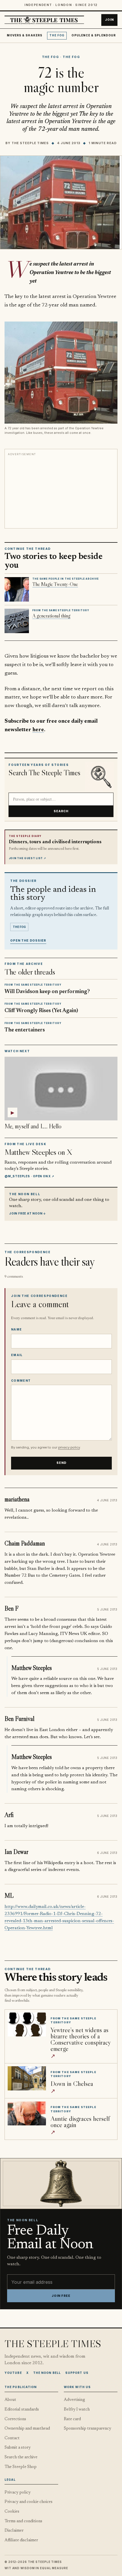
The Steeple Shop (21, 2467)
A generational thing (51, 616)
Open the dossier (28, 941)
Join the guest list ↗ (28, 858)
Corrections (15, 2419)
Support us (77, 2373)
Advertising (74, 2400)
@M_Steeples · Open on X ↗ (29, 1176)
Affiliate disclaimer (21, 2540)
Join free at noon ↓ (28, 1213)
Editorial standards (22, 2410)
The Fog (57, 35)
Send (62, 1463)
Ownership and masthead (27, 2429)
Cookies (12, 2512)
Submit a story (18, 2448)
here (38, 730)
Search (61, 811)
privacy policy (69, 1447)
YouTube (13, 2373)
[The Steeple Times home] (44, 20)
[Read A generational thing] (17, 621)
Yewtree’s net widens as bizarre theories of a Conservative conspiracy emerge (81, 2039)
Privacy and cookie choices (29, 2502)
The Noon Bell (47, 2373)
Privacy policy (18, 2493)
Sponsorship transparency (88, 2429)
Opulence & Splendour (93, 35)
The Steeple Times (30, 143)
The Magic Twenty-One (55, 584)
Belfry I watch (77, 2410)
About (10, 2400)
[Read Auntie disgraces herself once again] (27, 2113)
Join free (61, 2296)
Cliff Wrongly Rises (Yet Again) (41, 1011)
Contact (12, 2438)
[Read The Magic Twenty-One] (17, 589)
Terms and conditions (23, 2521)
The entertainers (25, 1030)
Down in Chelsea (72, 2083)
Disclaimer (14, 2531)
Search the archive (21, 2457)
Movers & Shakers (25, 35)
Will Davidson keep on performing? (47, 992)
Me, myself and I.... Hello (33, 1126)
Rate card (72, 2419)
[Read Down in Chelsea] (27, 2078)
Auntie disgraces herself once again (80, 2122)
